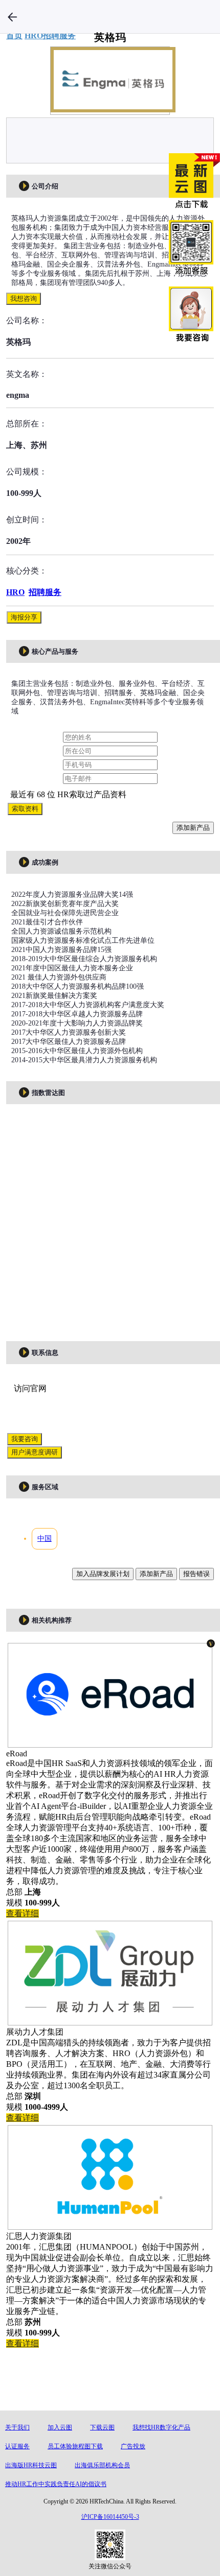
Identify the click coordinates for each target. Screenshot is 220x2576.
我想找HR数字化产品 (161, 2427)
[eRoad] (110, 1742)
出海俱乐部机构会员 (102, 2465)
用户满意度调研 (35, 1452)
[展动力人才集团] (110, 2020)
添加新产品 (193, 828)
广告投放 (133, 2446)
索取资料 (25, 809)
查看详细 (23, 1913)
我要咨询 (25, 1439)
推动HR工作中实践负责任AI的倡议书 (56, 2484)
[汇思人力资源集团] (110, 2224)
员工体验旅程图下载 (75, 2446)
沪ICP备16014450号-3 (110, 2517)
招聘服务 (45, 592)
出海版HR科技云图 (31, 2465)
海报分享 (24, 617)
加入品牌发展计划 (103, 1574)
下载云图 (102, 2427)
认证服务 (17, 2446)
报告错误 (196, 1574)
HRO (15, 592)
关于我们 (17, 2427)
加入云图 (60, 2427)
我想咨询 (24, 299)
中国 (45, 1539)
